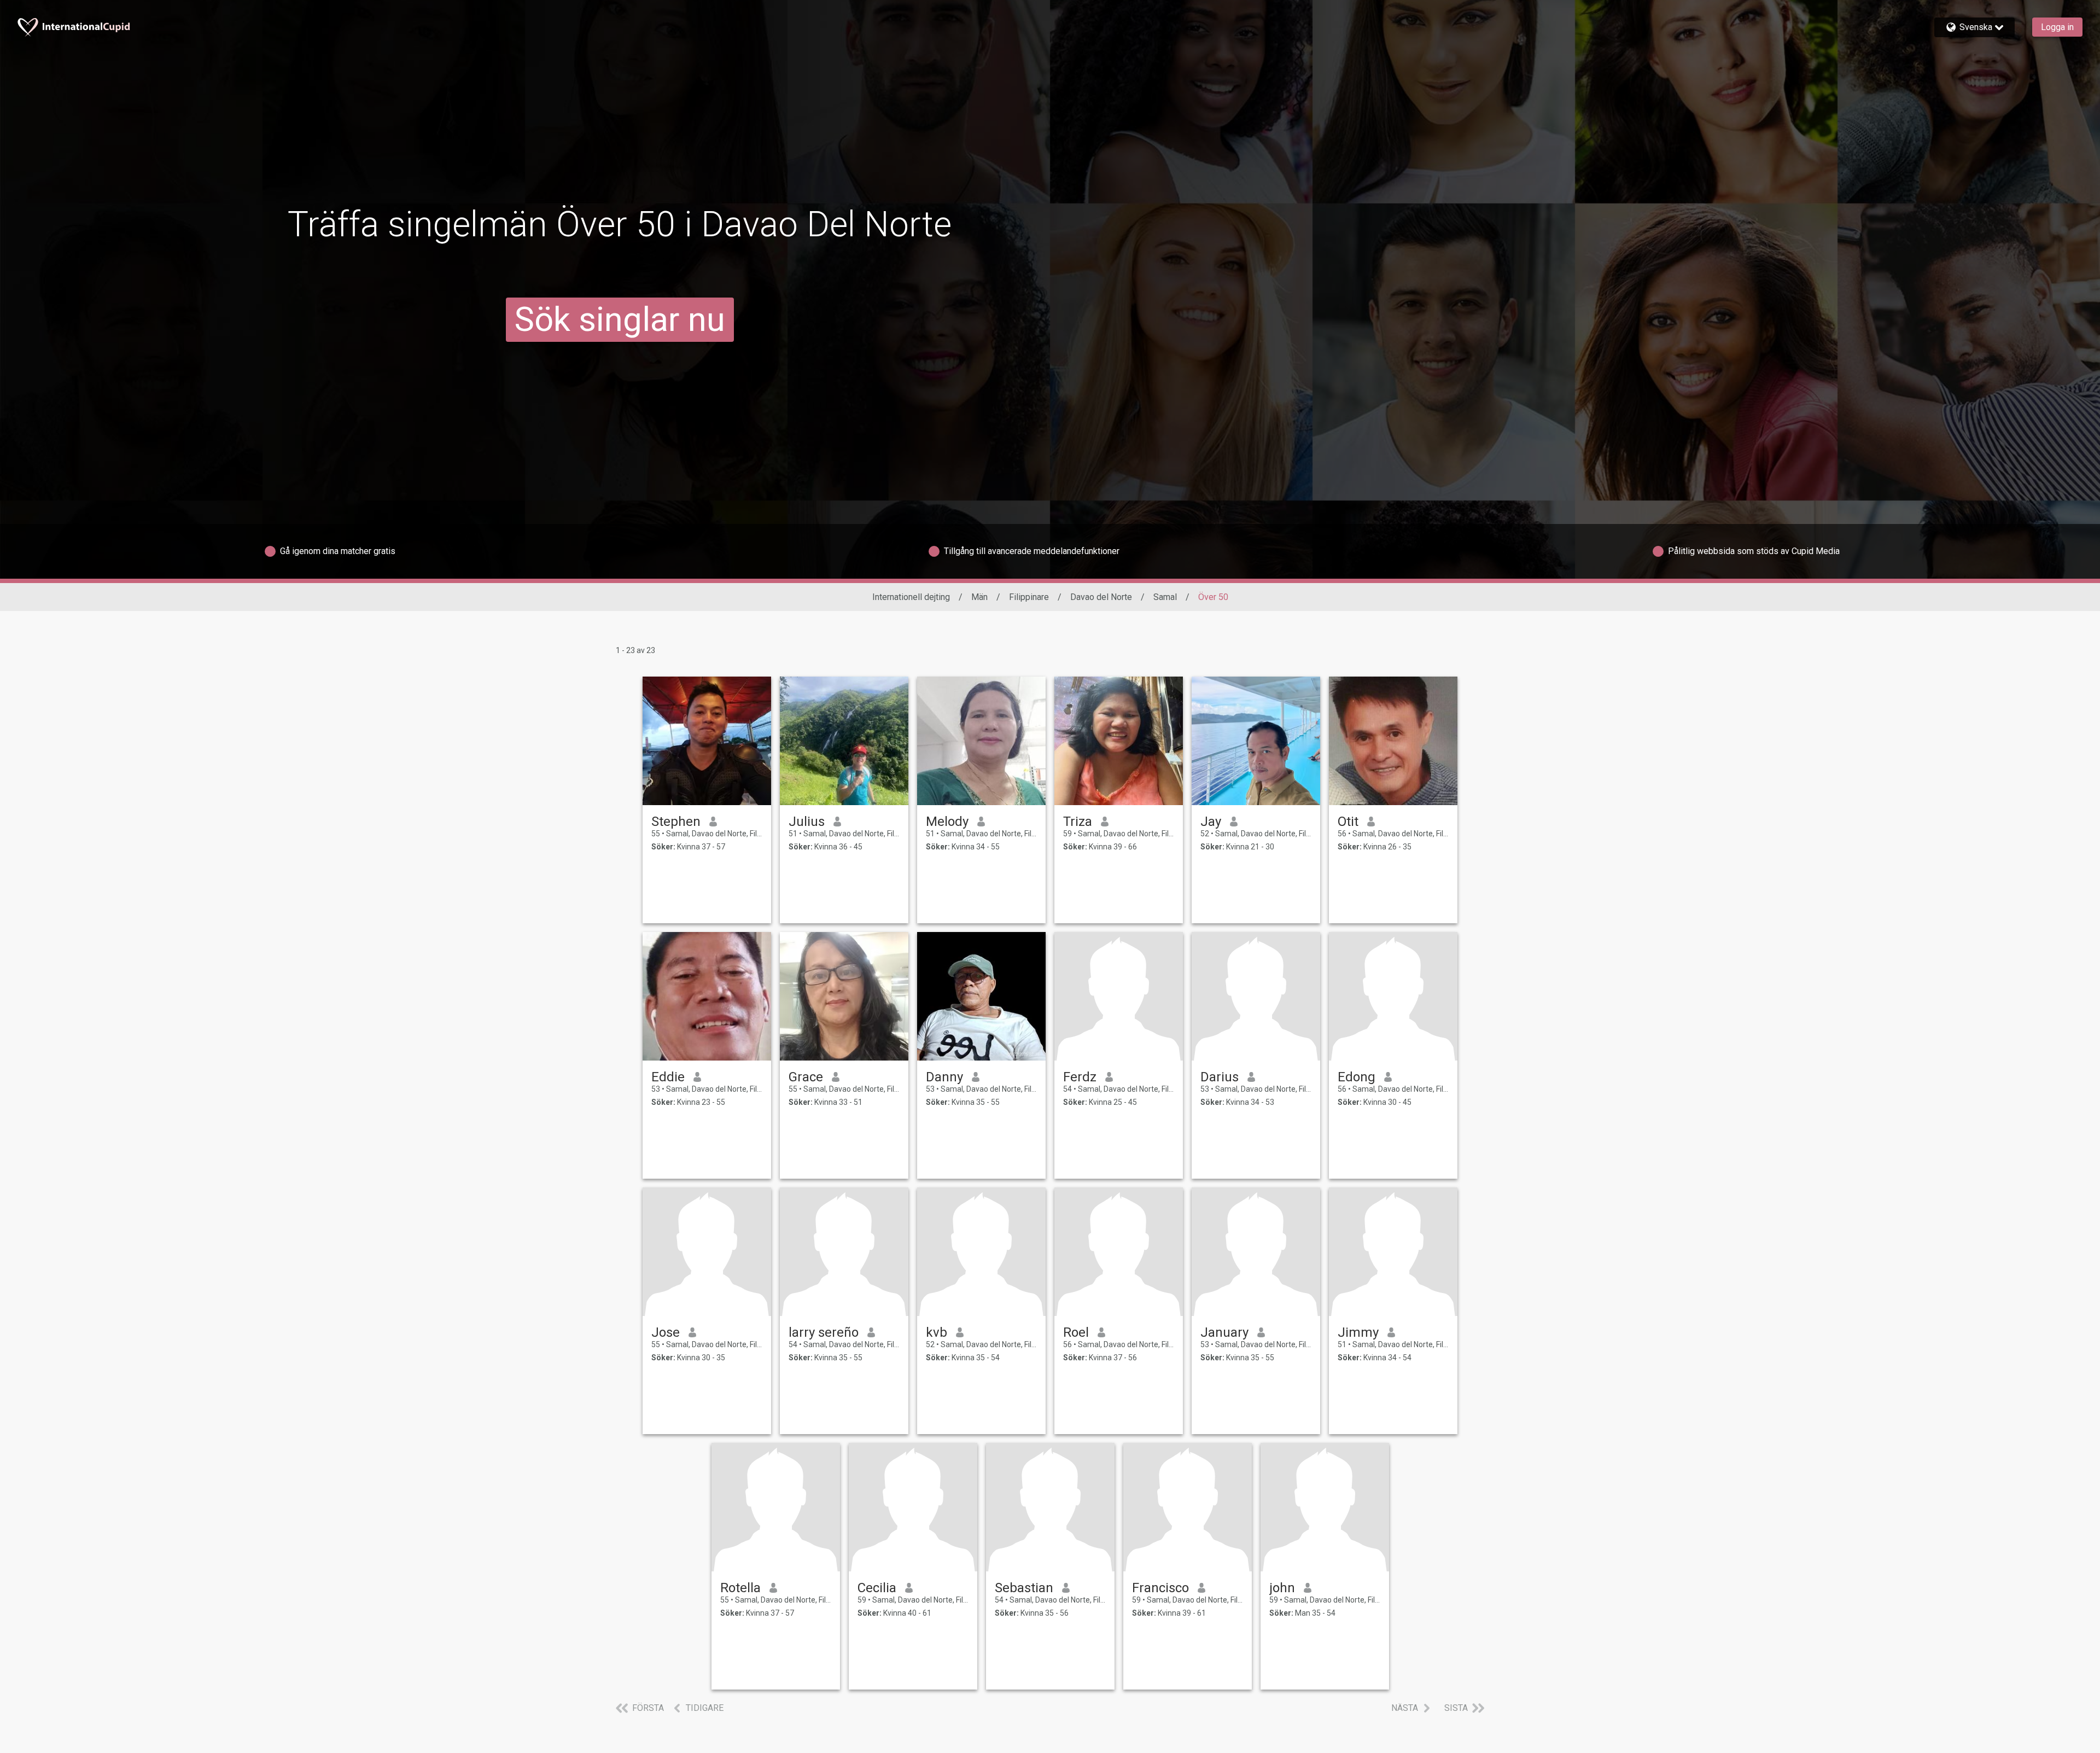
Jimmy (1358, 1332)
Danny (944, 1077)
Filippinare (1029, 597)
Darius (1220, 1077)
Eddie (668, 1077)
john (1282, 1588)
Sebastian (1024, 1588)
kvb (937, 1332)
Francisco (1160, 1588)
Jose (666, 1332)
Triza (1078, 822)
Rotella (740, 1588)
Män (979, 597)
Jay (1211, 822)
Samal (1165, 597)
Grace (806, 1077)
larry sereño (824, 1332)
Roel (1076, 1332)
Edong (1357, 1077)
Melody (947, 822)
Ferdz (1080, 1077)
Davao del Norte (1101, 597)
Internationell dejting (911, 597)
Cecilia (877, 1588)
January (1224, 1332)
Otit (1348, 822)
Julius (807, 822)
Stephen (676, 822)
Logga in (2057, 27)
